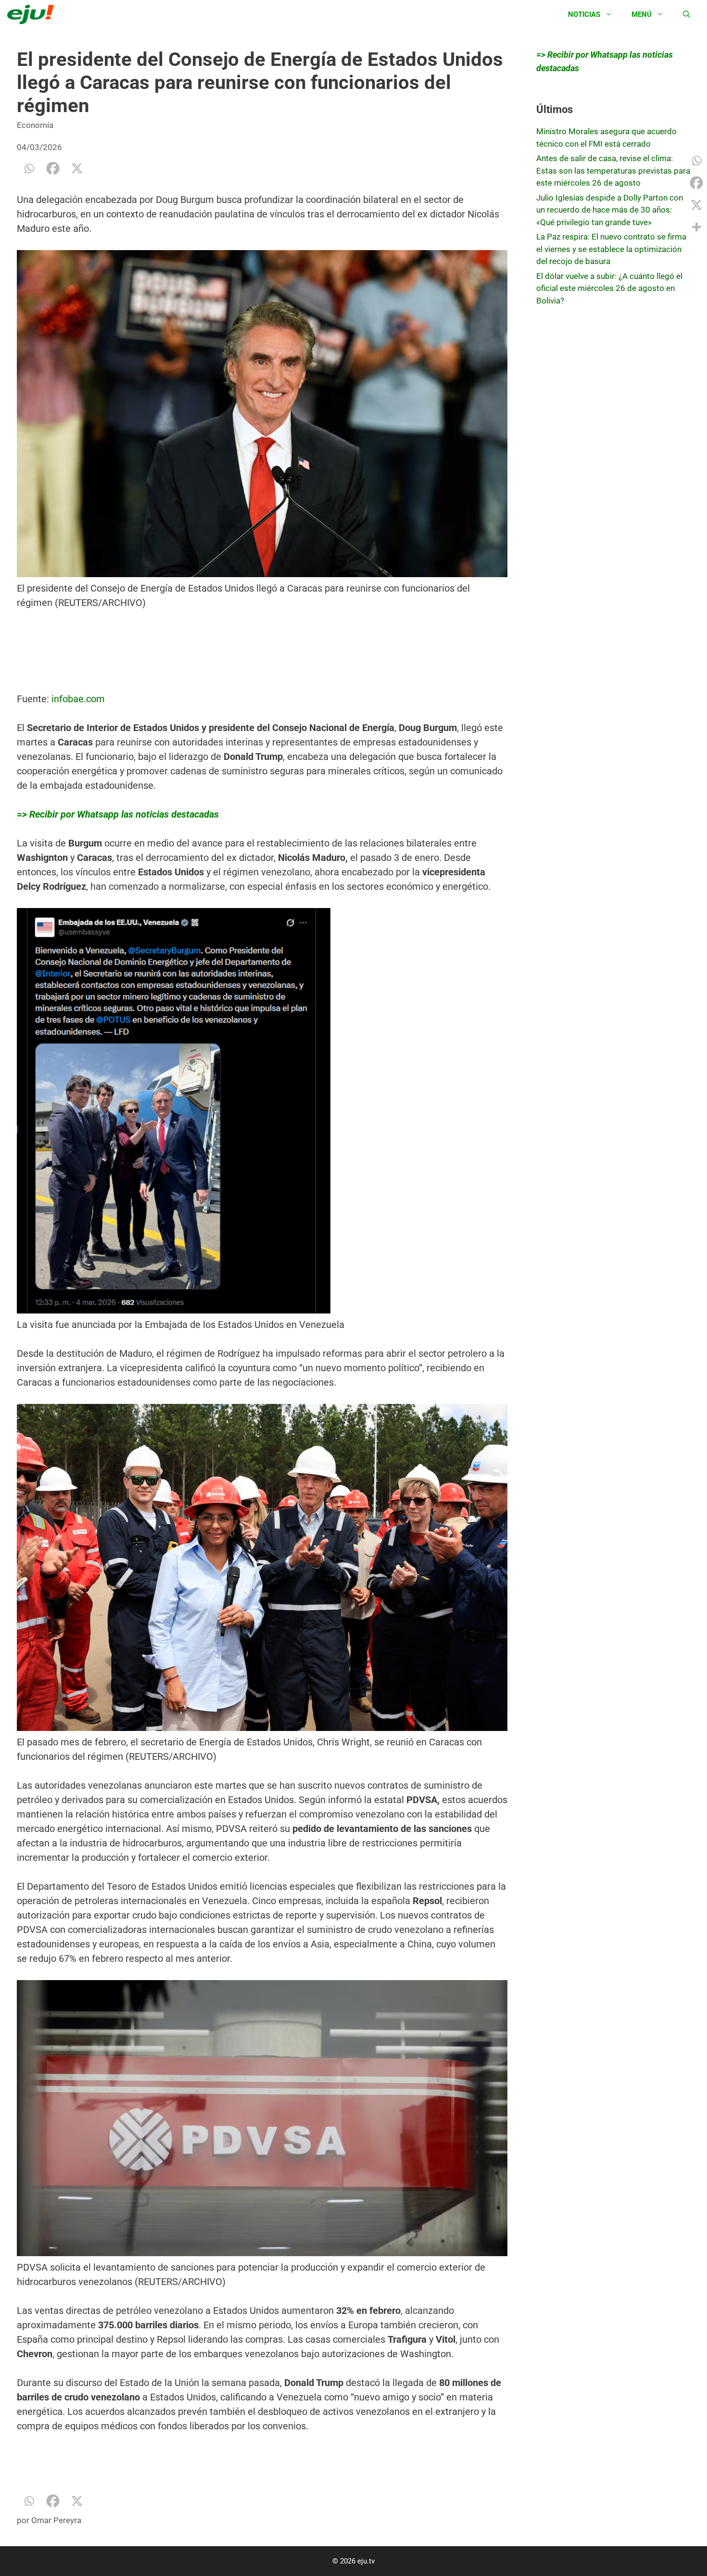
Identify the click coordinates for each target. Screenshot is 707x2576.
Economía (35, 125)
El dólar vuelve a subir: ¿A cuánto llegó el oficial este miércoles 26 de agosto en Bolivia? (609, 288)
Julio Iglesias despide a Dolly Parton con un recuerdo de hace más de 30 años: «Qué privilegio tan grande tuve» (610, 210)
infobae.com (78, 699)
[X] (77, 168)
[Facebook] (53, 168)
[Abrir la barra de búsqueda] (687, 14)
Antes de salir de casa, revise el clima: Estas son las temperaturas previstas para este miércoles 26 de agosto (613, 170)
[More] (696, 227)
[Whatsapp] (29, 168)
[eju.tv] (33, 14)
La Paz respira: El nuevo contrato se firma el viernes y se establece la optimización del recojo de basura (611, 249)
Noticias (584, 14)
